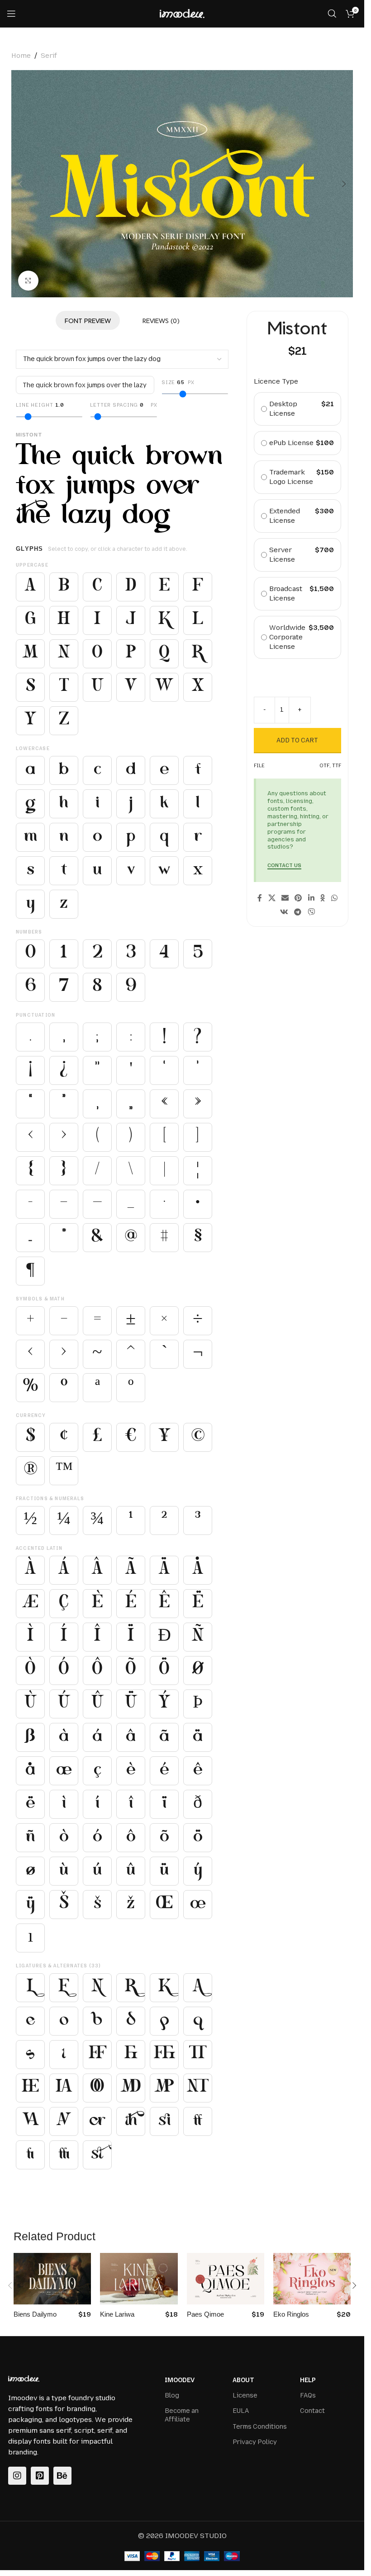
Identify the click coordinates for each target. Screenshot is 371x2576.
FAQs (308, 2395)
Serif (49, 56)
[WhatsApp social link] (334, 898)
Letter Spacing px (124, 405)
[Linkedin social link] (311, 898)
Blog (172, 2395)
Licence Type (276, 381)
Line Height (40, 405)
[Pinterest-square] (40, 2476)
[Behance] (62, 2476)
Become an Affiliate (182, 2415)
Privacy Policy (255, 2442)
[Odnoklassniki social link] (323, 898)
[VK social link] (284, 913)
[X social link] (272, 898)
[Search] (332, 14)
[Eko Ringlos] (312, 2279)
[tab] (88, 320)
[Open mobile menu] (11, 14)
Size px (178, 382)
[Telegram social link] (298, 913)
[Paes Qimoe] (226, 2279)
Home (21, 56)
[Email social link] (285, 898)
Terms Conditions (260, 2427)
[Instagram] (17, 2476)
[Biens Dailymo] (52, 2279)
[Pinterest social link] (298, 898)
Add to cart (297, 740)
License (245, 2395)
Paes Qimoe (205, 2314)
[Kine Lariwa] (139, 2279)
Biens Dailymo (35, 2314)
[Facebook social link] (260, 898)
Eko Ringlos (291, 2314)
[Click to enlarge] (28, 281)
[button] (20, 184)
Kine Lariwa (117, 2314)
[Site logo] (182, 13)
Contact (312, 2411)
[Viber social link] (311, 913)
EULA (241, 2411)
